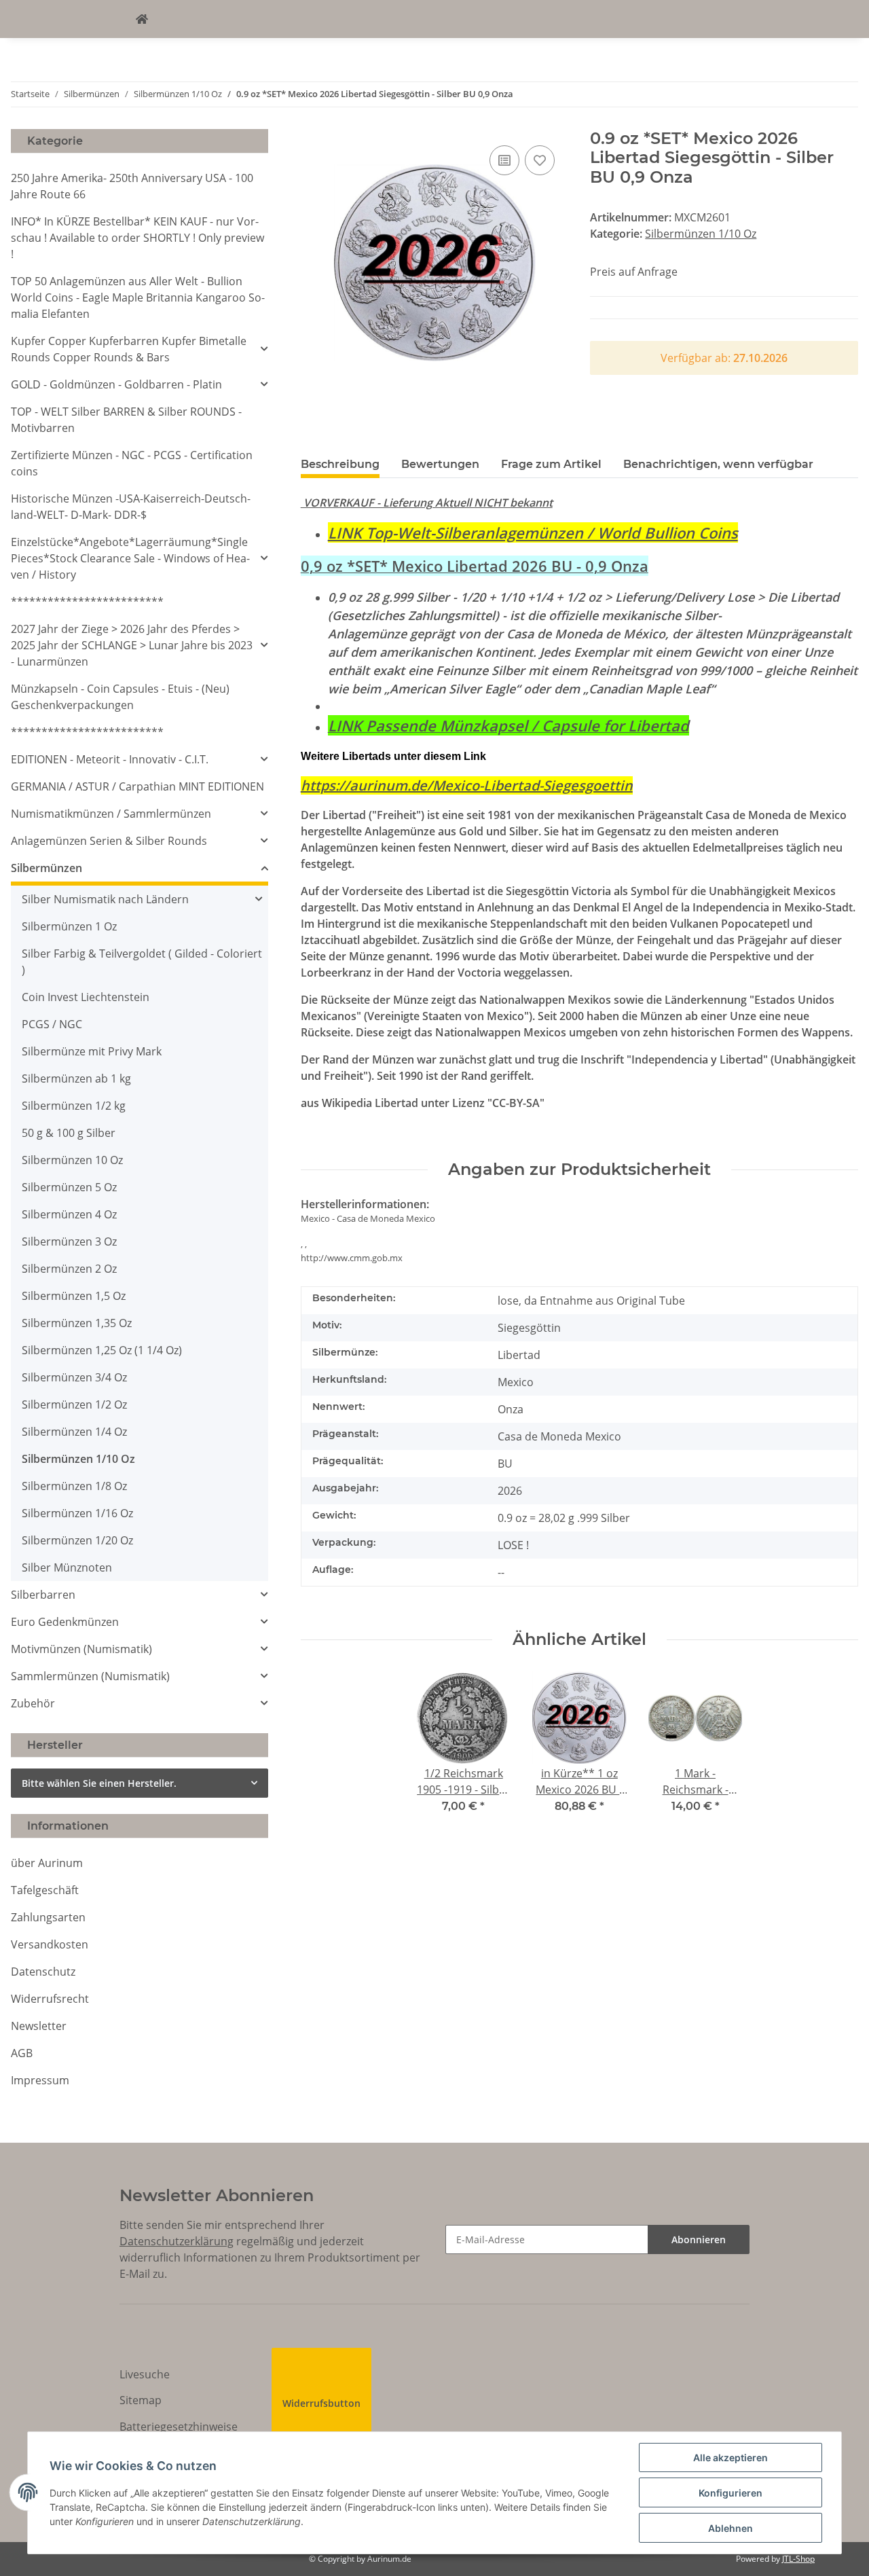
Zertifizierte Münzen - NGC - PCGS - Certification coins (132, 463)
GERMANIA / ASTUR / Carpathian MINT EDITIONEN (137, 786)
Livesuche (145, 2374)
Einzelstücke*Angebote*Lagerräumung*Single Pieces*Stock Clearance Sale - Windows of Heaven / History (130, 558)
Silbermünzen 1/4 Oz (74, 1432)
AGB (22, 2053)
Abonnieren (699, 2239)
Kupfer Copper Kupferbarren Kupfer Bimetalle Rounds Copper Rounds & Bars (129, 349)
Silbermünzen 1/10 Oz (701, 234)
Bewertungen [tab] (440, 464)
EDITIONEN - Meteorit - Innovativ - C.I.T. (110, 759)
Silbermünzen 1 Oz (69, 926)
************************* (87, 602)
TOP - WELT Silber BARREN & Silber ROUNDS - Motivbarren (126, 420)
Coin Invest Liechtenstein (86, 997)
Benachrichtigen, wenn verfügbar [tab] (718, 464)
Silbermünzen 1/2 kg (74, 1106)
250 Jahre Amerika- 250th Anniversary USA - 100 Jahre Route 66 (132, 186)
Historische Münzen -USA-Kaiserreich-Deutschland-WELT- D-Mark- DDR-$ (131, 507)
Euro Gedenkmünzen (65, 1622)
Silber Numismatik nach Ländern (105, 899)
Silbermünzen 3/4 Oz (74, 1377)
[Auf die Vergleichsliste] (504, 160)
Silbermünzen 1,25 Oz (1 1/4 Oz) (102, 1350)
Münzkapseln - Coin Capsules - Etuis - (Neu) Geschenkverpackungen (120, 697)
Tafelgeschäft (45, 1890)
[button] (140, 349)
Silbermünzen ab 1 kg (76, 1078)
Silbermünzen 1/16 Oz (77, 1513)
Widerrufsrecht (50, 1999)
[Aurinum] (142, 19)
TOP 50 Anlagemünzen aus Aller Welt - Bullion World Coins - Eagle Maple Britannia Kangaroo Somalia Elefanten (138, 297)
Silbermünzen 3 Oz (69, 1241)
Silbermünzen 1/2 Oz (74, 1404)
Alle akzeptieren (731, 2457)
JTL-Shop (798, 2559)
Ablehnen (731, 2528)
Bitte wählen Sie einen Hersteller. (99, 1783)
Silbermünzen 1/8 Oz (74, 1486)
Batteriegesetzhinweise (179, 2427)
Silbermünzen (47, 868)
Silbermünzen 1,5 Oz (74, 1296)
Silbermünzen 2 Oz (69, 1269)
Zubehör (33, 1703)
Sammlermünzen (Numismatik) (90, 1676)
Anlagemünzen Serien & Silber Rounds (109, 841)
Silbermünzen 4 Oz (69, 1214)
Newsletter (39, 2026)
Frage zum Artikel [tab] (551, 464)
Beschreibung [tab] (340, 464)
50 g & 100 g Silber (69, 1133)
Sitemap (141, 2400)
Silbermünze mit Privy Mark (92, 1051)
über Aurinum (47, 1863)
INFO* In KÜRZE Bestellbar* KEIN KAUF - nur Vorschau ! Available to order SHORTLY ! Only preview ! (137, 238)
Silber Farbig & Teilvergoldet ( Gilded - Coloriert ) (142, 962)
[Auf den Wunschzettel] (540, 160)
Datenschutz (43, 1972)
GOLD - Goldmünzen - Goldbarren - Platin (116, 384)
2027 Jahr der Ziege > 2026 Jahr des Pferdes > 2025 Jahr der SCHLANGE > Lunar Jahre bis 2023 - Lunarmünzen (132, 645)
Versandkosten (50, 1944)
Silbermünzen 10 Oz (72, 1160)
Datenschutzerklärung (177, 2241)
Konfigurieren (731, 2493)
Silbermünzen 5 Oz (69, 1187)
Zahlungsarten (48, 1917)
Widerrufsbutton (321, 2403)
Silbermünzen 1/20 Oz (77, 1540)
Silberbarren (43, 1595)
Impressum (40, 2080)
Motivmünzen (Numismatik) (81, 1649)
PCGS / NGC (52, 1024)
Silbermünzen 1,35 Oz (77, 1323)
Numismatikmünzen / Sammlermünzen (111, 814)
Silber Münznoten (67, 1567)
